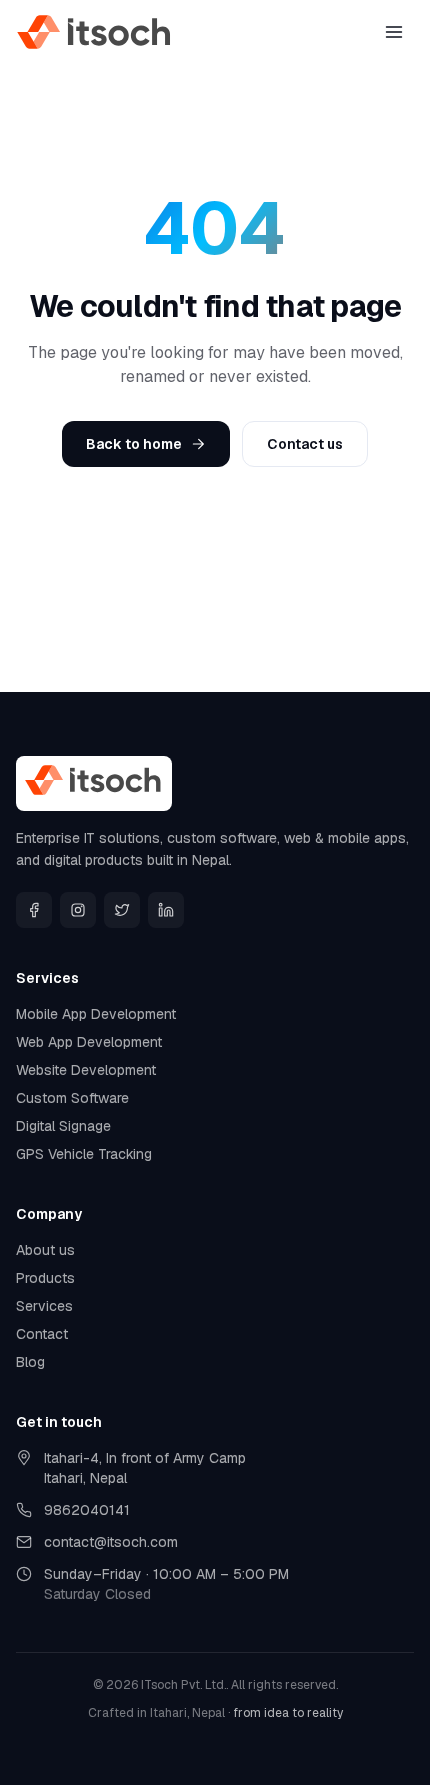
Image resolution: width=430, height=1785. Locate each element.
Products (45, 1278)
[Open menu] (394, 32)
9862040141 (87, 1510)
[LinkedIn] (166, 910)
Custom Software (72, 1098)
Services (44, 1306)
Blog (30, 1362)
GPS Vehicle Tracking (84, 1154)
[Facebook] (34, 910)
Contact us (305, 444)
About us (45, 1250)
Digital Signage (63, 1126)
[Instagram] (78, 910)
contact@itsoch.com (111, 1542)
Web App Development (89, 1042)
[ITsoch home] (95, 32)
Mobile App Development (96, 1014)
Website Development (86, 1070)
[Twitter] (122, 910)
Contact (42, 1334)
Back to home (134, 444)
